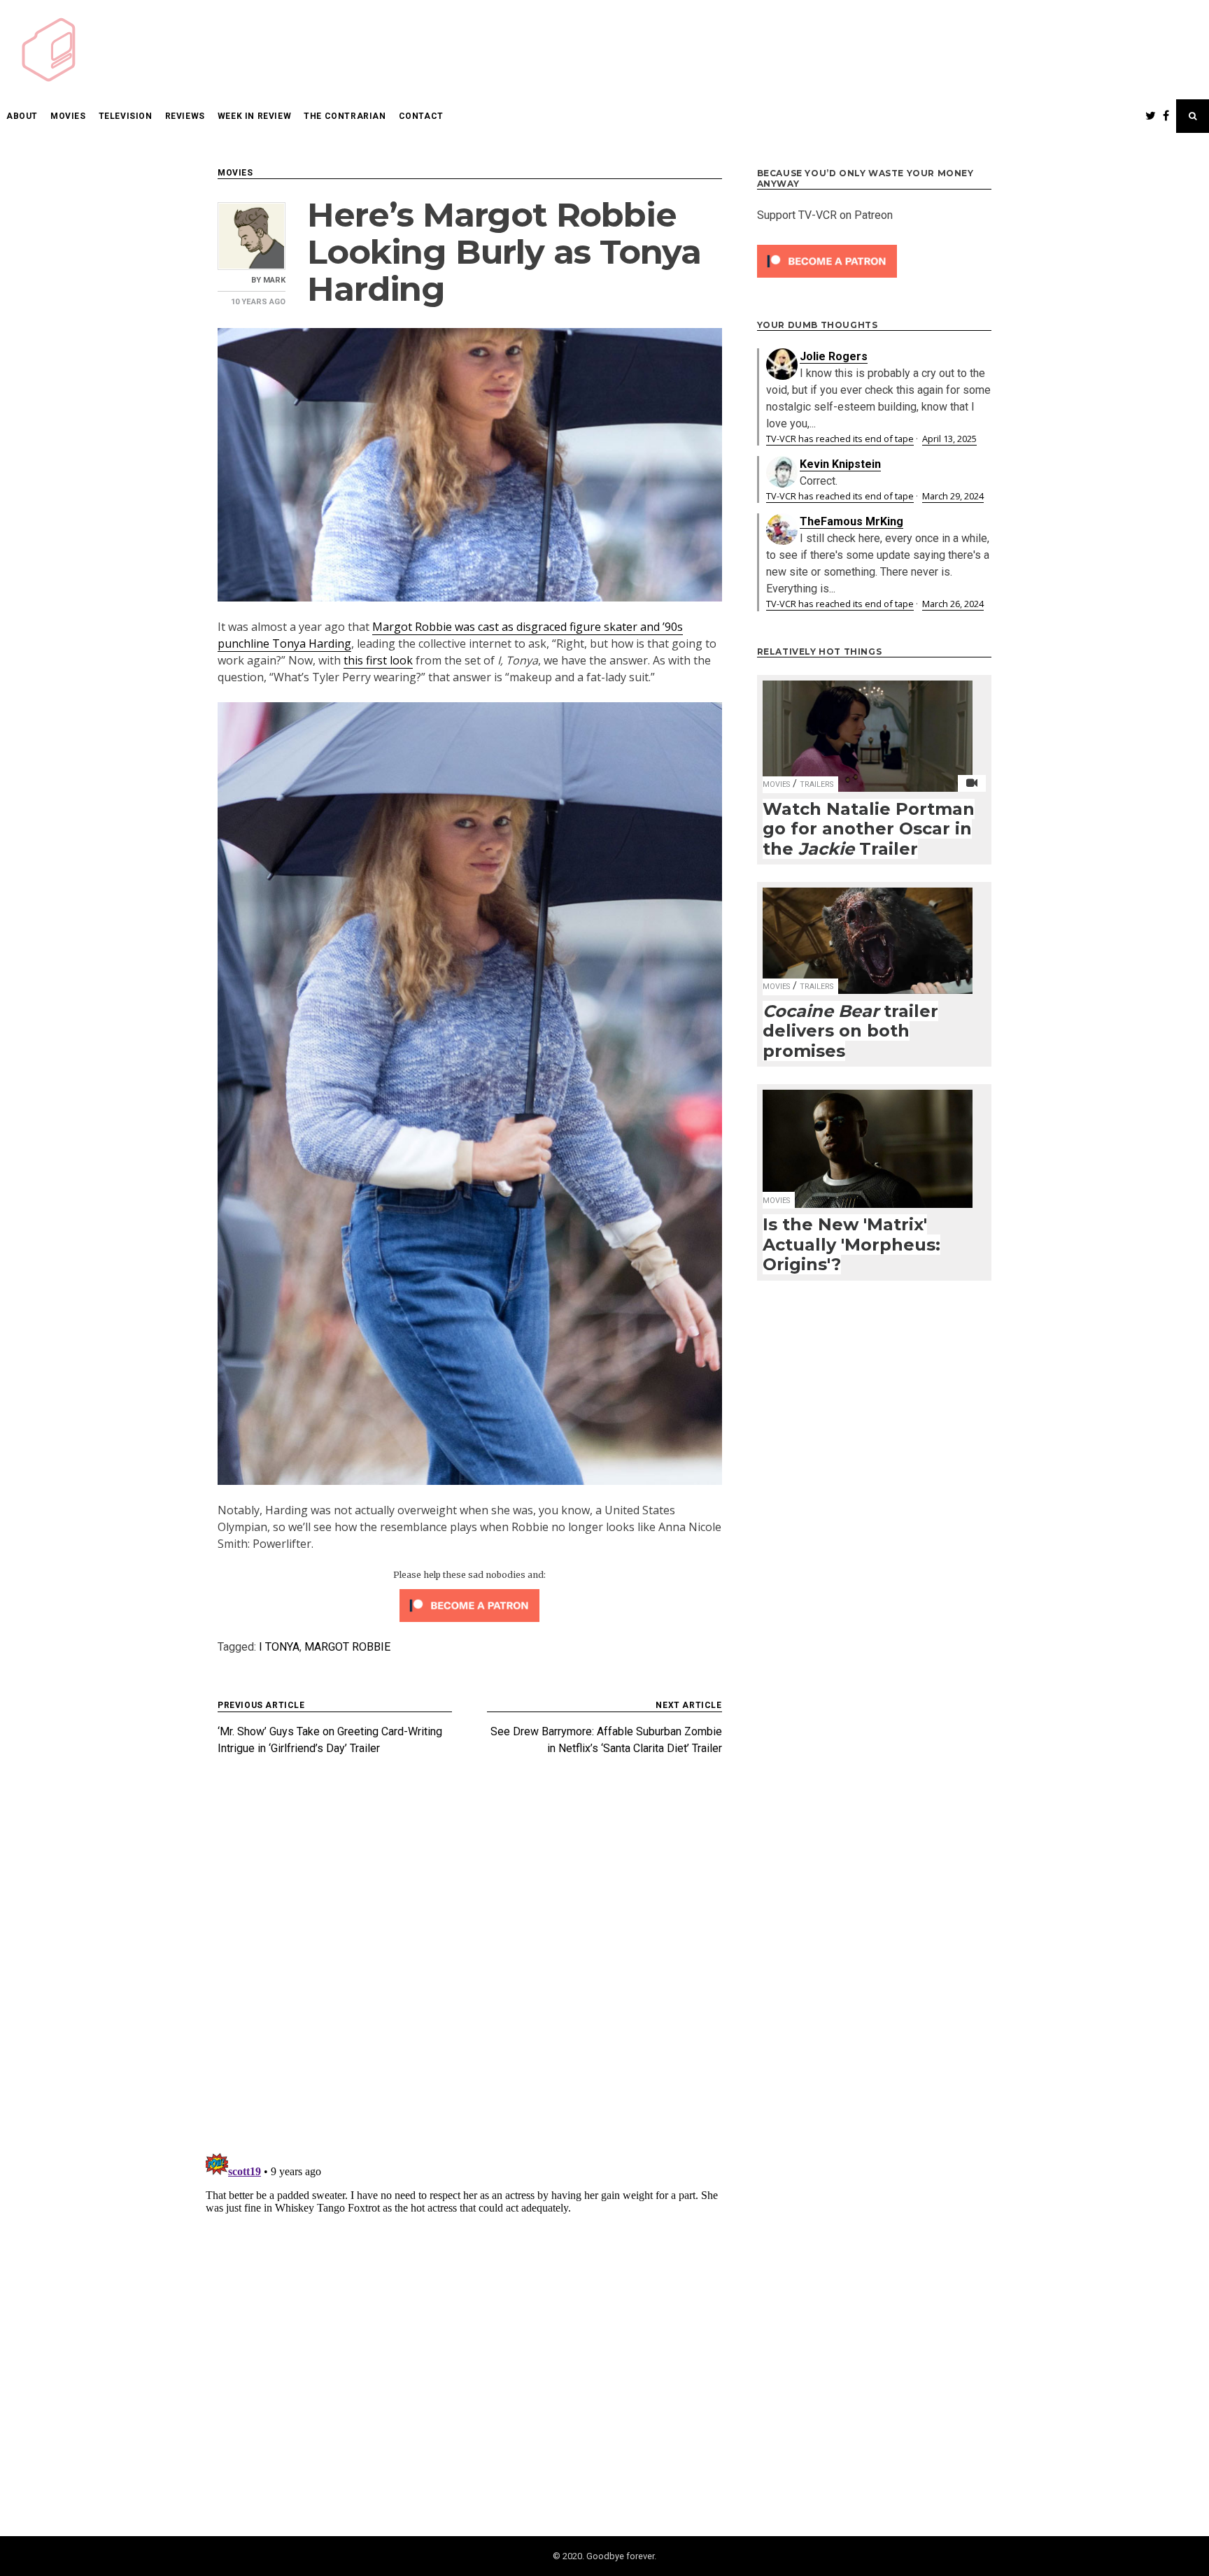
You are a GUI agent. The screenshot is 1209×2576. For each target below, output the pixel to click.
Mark (274, 280)
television (126, 116)
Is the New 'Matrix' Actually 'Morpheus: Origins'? (851, 1244)
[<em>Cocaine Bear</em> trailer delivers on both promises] (868, 932)
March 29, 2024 (953, 496)
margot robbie (347, 1647)
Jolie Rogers (834, 356)
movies (68, 116)
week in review (254, 116)
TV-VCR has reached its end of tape (840, 439)
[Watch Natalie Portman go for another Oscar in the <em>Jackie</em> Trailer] (868, 727)
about (22, 116)
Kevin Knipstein (840, 464)
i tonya (279, 1647)
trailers (816, 784)
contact (421, 116)
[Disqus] (470, 1960)
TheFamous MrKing (851, 521)
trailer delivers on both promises (850, 1031)
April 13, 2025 (949, 439)
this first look (378, 660)
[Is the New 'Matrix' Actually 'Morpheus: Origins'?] (868, 1140)
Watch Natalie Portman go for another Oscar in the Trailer (869, 829)
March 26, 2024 (953, 604)
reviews (185, 116)
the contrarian (345, 116)
